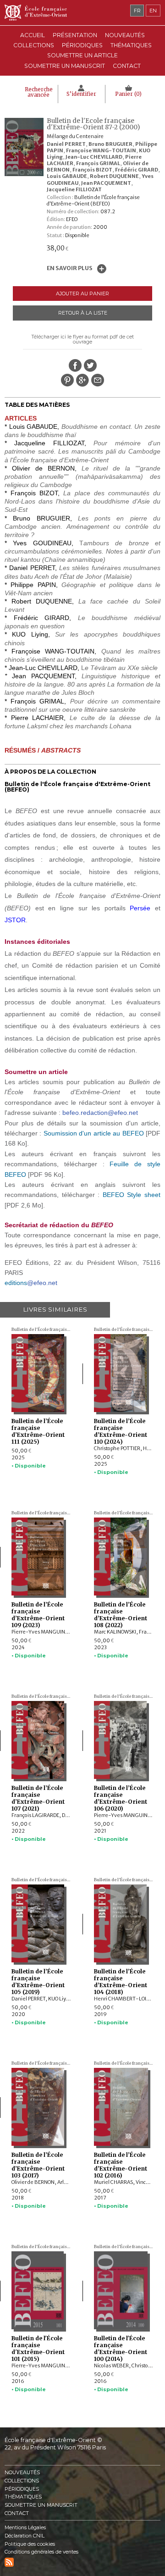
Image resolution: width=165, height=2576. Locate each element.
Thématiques (23, 2497)
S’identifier (81, 94)
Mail (98, 380)
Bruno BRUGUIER (110, 144)
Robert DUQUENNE (114, 176)
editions (16, 1283)
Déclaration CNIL (25, 2536)
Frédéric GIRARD (137, 170)
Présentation (75, 35)
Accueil (33, 35)
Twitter (90, 366)
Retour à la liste (83, 313)
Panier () (128, 94)
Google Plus (82, 380)
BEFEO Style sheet (132, 1195)
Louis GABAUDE (67, 176)
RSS (9, 2562)
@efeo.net (42, 1283)
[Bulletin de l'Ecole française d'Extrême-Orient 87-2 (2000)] (26, 174)
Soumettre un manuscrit (65, 66)
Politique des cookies (30, 2544)
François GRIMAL (98, 163)
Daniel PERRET (66, 144)
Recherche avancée (39, 92)
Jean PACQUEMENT (106, 183)
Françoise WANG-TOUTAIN (101, 150)
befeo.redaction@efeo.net (100, 1113)
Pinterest (67, 380)
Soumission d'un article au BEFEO (94, 1133)
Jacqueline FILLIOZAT (74, 189)
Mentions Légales (25, 2528)
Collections (22, 2481)
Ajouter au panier (82, 294)
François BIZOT (92, 170)
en (153, 11)
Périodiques (22, 2489)
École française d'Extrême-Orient (82, 13)
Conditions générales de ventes (41, 2552)
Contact (127, 66)
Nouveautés (125, 35)
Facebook (75, 366)
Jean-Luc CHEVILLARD (94, 157)
